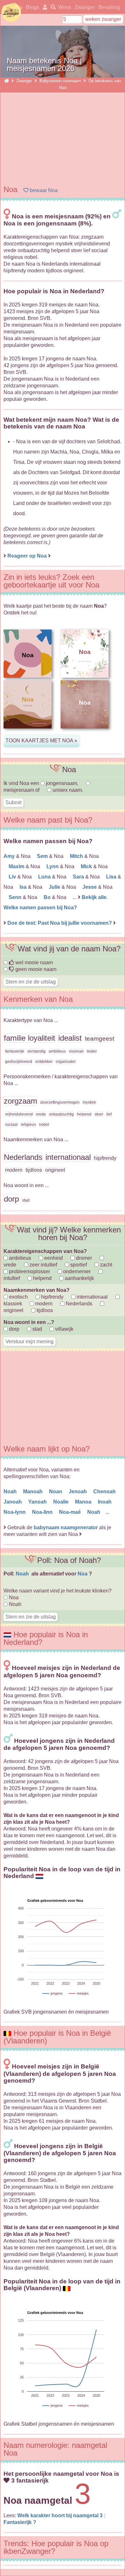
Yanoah (38, 1502)
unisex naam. (67, 790)
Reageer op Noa (27, 556)
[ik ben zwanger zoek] (52, 7)
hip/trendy (52, 1297)
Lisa (112, 877)
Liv (13, 877)
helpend (42, 1278)
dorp (13, 1329)
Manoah (33, 1491)
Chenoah (105, 1491)
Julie (55, 887)
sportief (78, 1265)
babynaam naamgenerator (66, 1527)
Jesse (90, 887)
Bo (48, 897)
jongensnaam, (62, 783)
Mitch (77, 856)
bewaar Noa (43, 190)
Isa (24, 887)
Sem (43, 856)
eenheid (53, 1258)
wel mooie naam (33, 962)
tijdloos (44, 1310)
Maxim (17, 866)
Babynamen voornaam (60, 81)
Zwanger (85, 7)
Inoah (105, 1502)
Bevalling (109, 7)
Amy (10, 856)
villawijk (64, 1329)
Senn (16, 897)
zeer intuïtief (43, 1265)
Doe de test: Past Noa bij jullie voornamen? (60, 923)
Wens (65, 7)
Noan (56, 1491)
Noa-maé (71, 1512)
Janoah (13, 1502)
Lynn (53, 866)
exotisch (18, 1297)
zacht (105, 1265)
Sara (79, 877)
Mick (87, 866)
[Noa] (28, 733)
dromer (83, 1258)
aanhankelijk (79, 1278)
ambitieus (19, 1258)
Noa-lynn (15, 1512)
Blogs (33, 7)
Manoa (84, 1502)
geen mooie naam (35, 969)
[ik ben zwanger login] (44, 7)
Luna (45, 877)
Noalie (62, 1502)
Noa (83, 1574)
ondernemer (76, 1271)
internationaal (92, 1297)
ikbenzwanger (11, 12)
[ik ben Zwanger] (7, 81)
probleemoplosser (29, 1271)
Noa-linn (43, 1512)
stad (37, 1329)
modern (43, 1304)
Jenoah (78, 1491)
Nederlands (78, 1304)
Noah (11, 1491)
